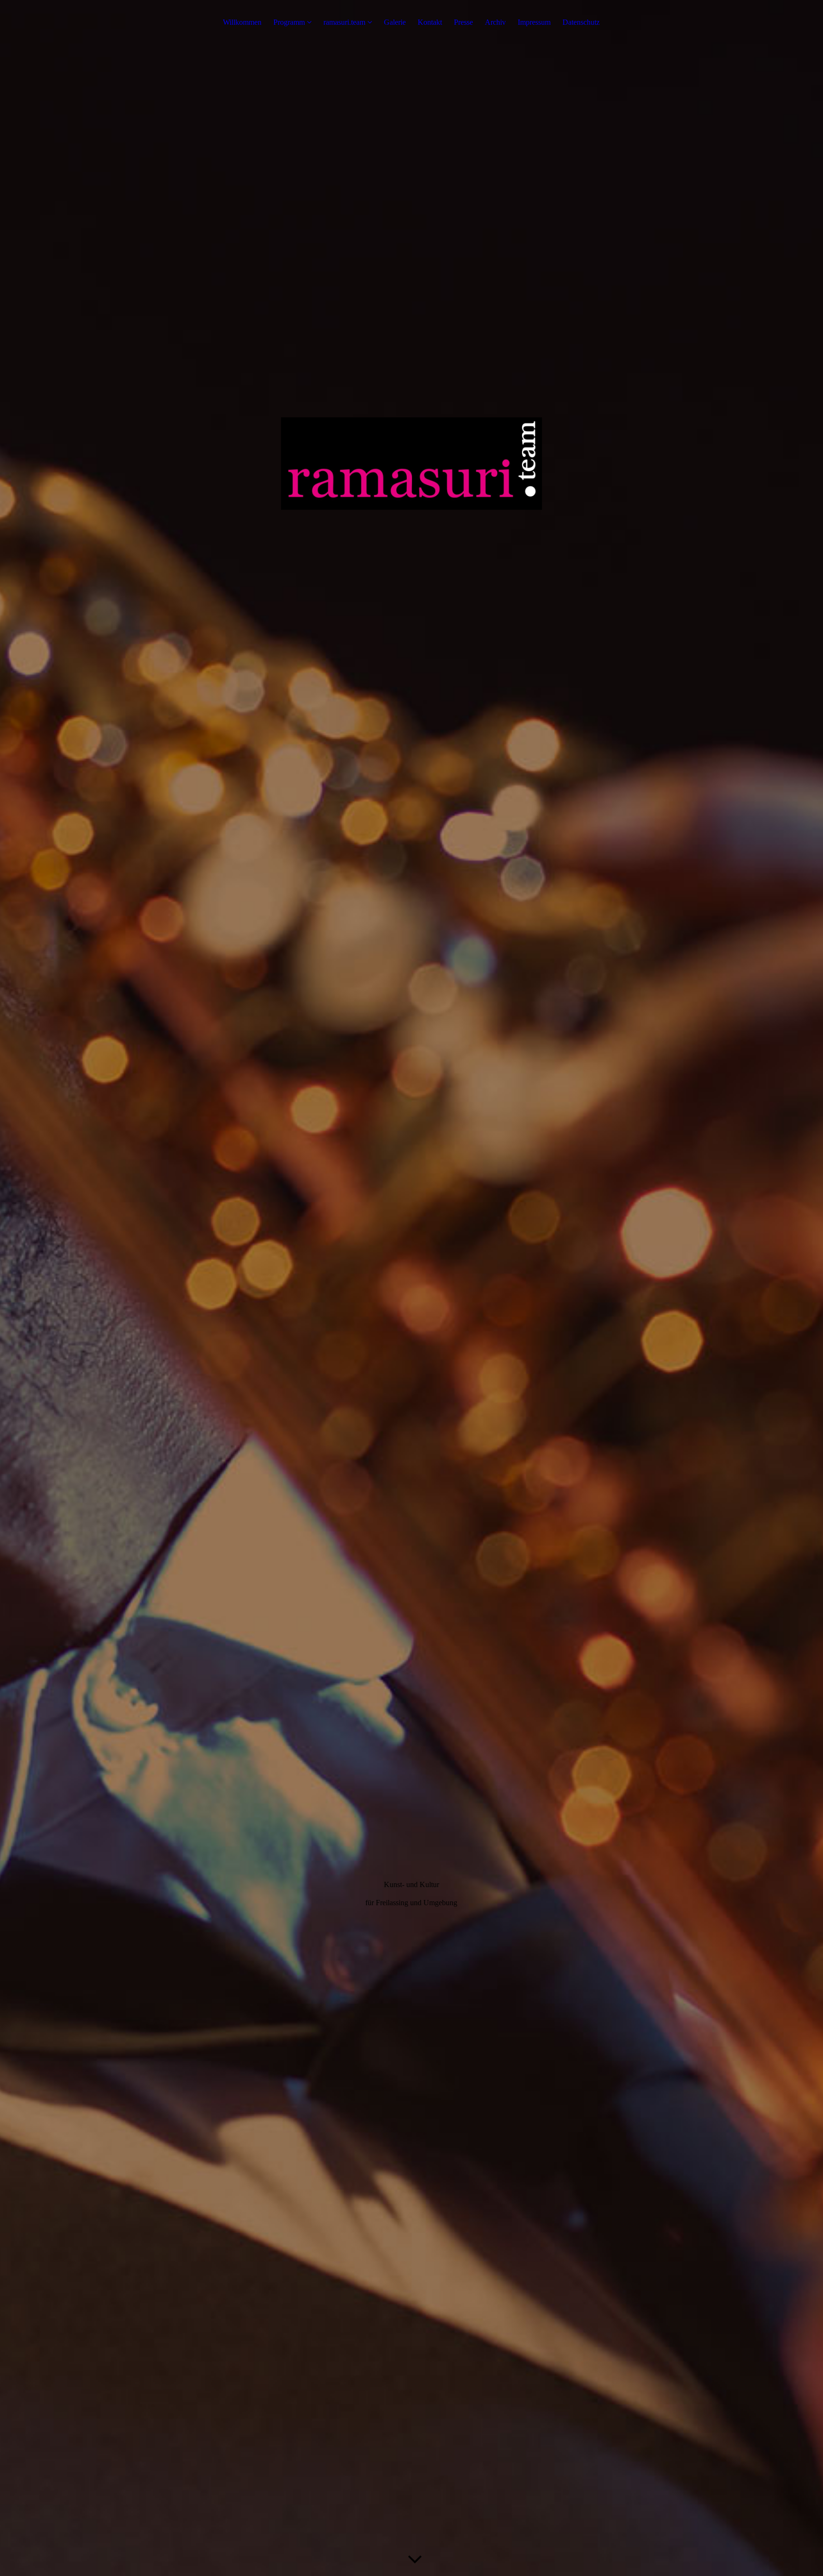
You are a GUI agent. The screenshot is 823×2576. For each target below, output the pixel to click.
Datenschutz (581, 22)
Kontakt (430, 22)
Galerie (395, 22)
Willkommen (242, 22)
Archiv (495, 22)
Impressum (534, 22)
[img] (411, 1288)
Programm (289, 22)
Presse (463, 22)
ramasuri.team (344, 22)
